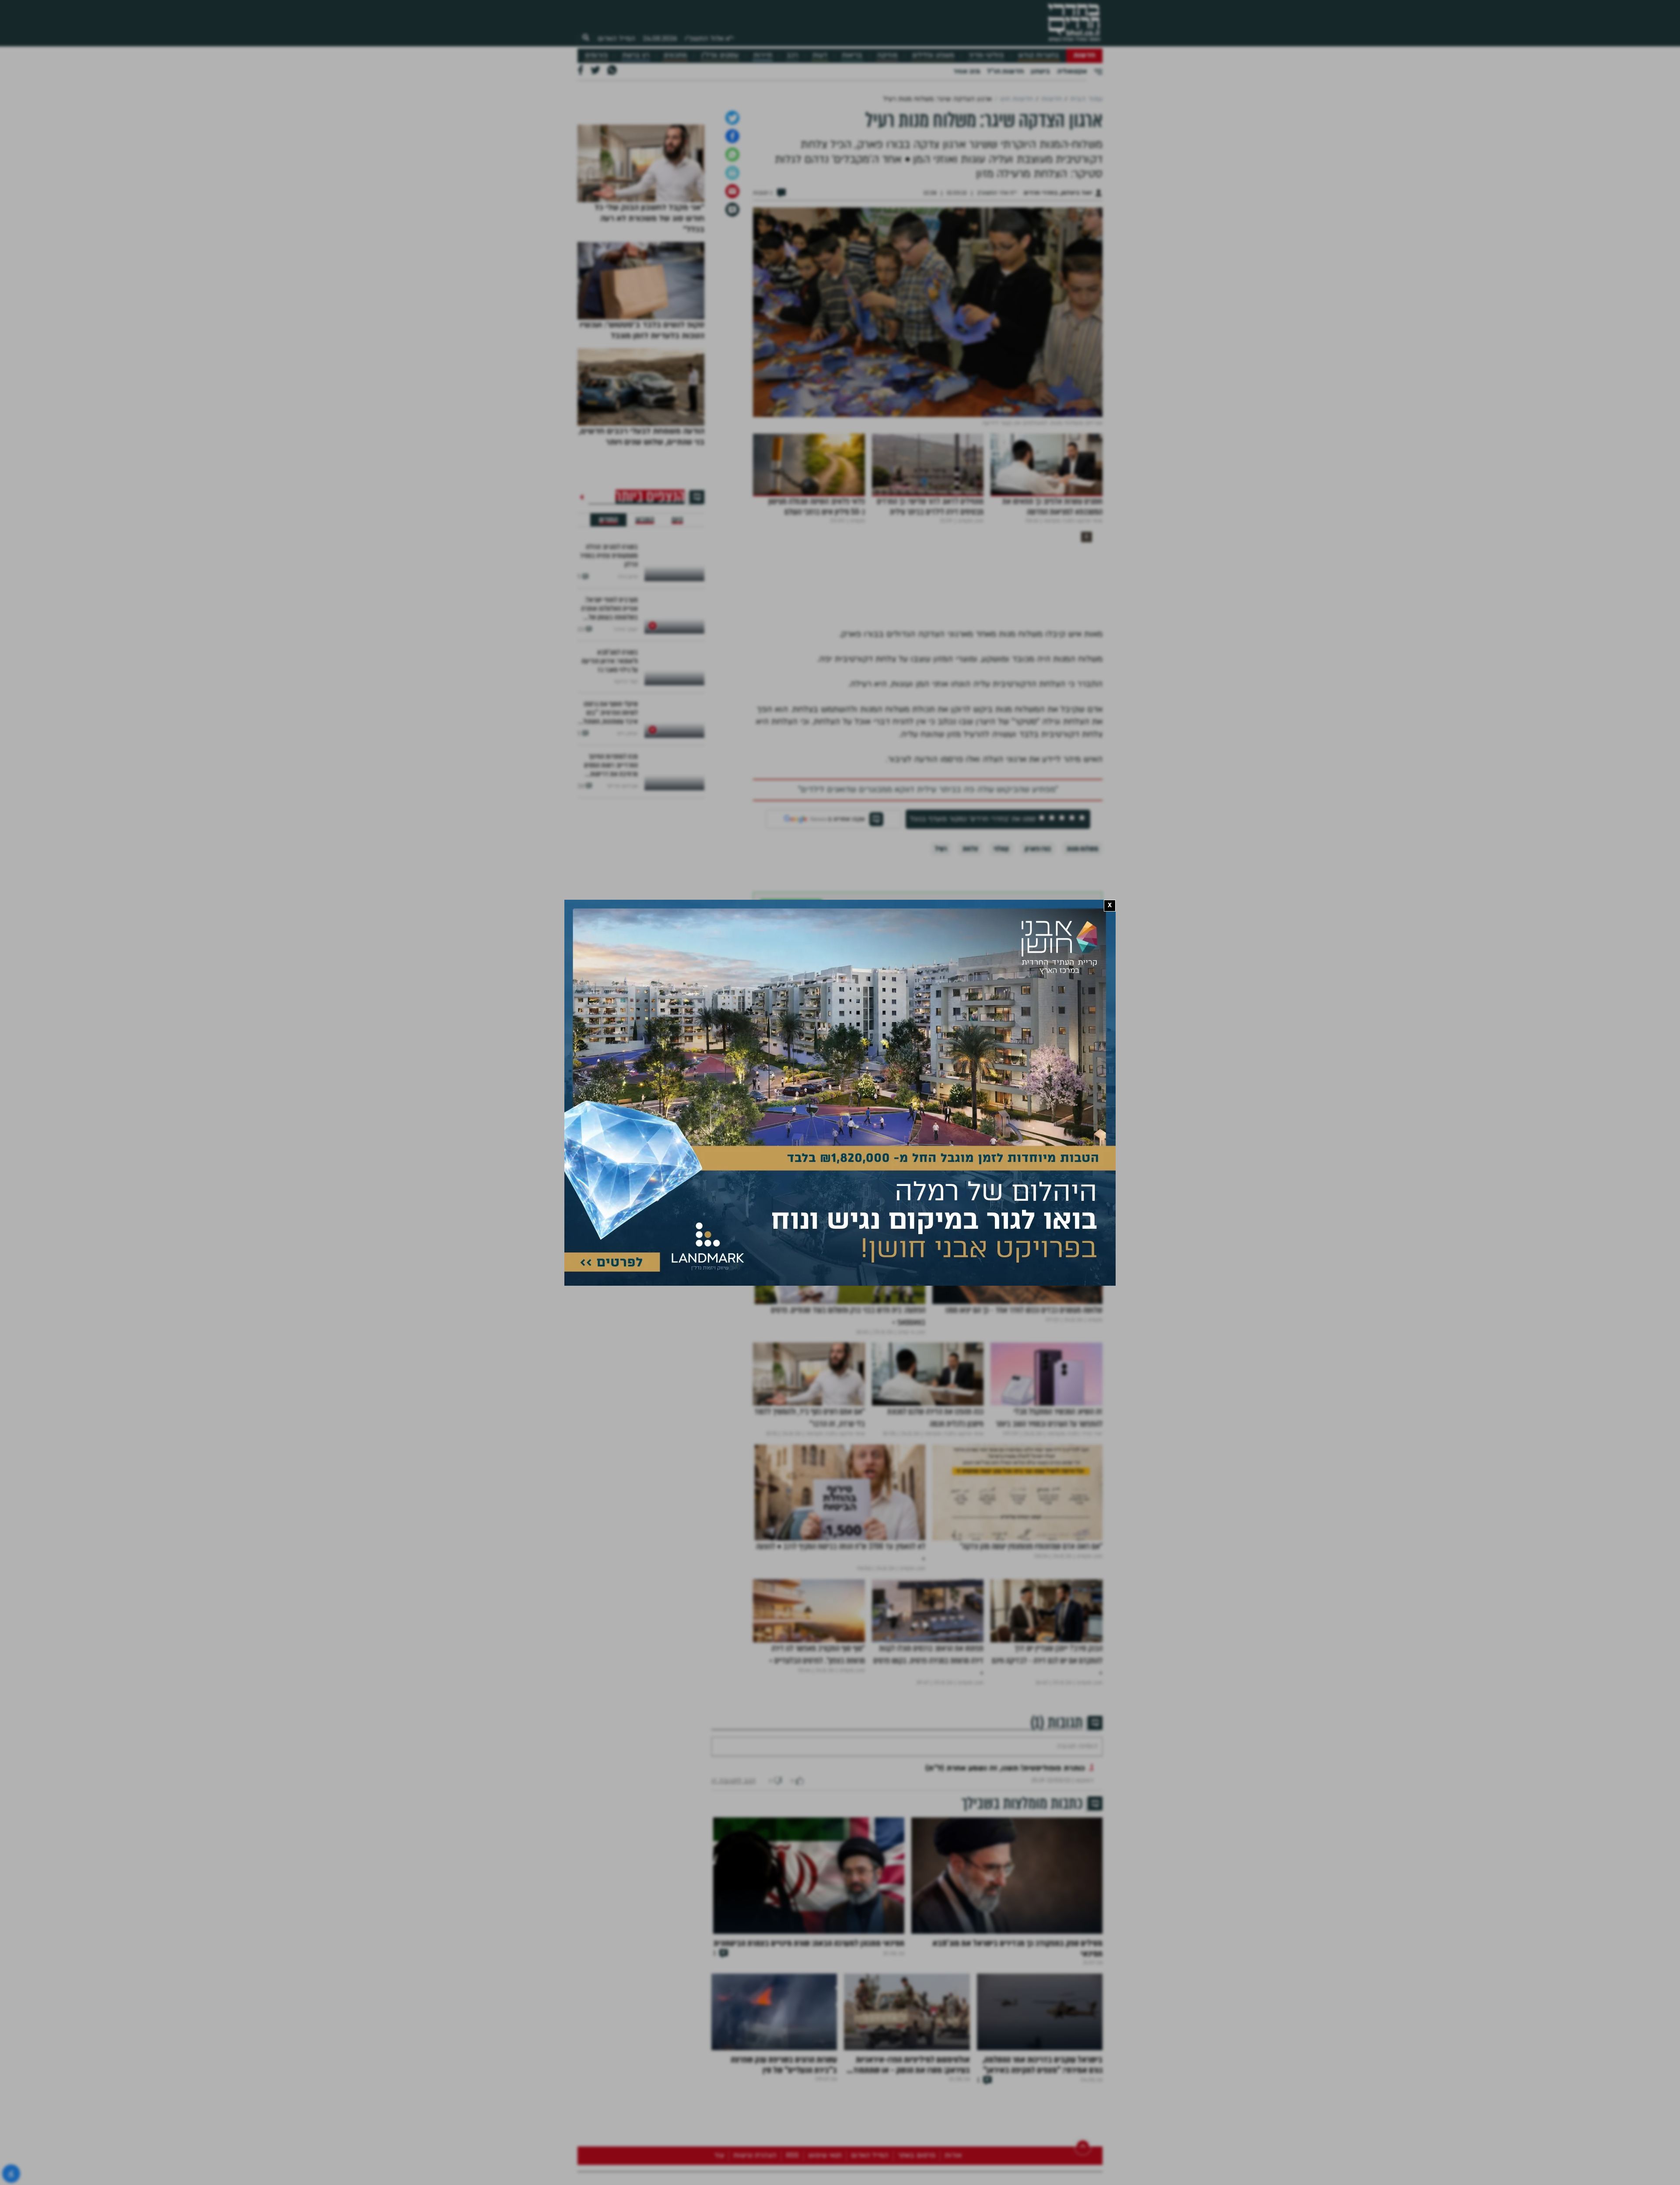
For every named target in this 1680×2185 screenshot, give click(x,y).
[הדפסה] (732, 396)
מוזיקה (887, 55)
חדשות (1084, 55)
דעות (820, 55)
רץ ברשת (636, 55)
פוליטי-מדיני (986, 55)
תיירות (763, 55)
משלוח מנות (1082, 1072)
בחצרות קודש (1039, 55)
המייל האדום (616, 39)
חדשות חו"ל (1005, 71)
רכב (792, 55)
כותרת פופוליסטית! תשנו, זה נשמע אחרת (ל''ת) (1005, 2018)
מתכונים (675, 55)
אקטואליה (1072, 71)
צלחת (970, 1072)
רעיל (941, 1072)
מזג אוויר (967, 71)
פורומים (596, 55)
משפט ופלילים (933, 55)
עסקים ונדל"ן (720, 55)
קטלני (1001, 1072)
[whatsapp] (732, 378)
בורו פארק (1038, 1072)
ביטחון (1040, 71)
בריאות (852, 55)
